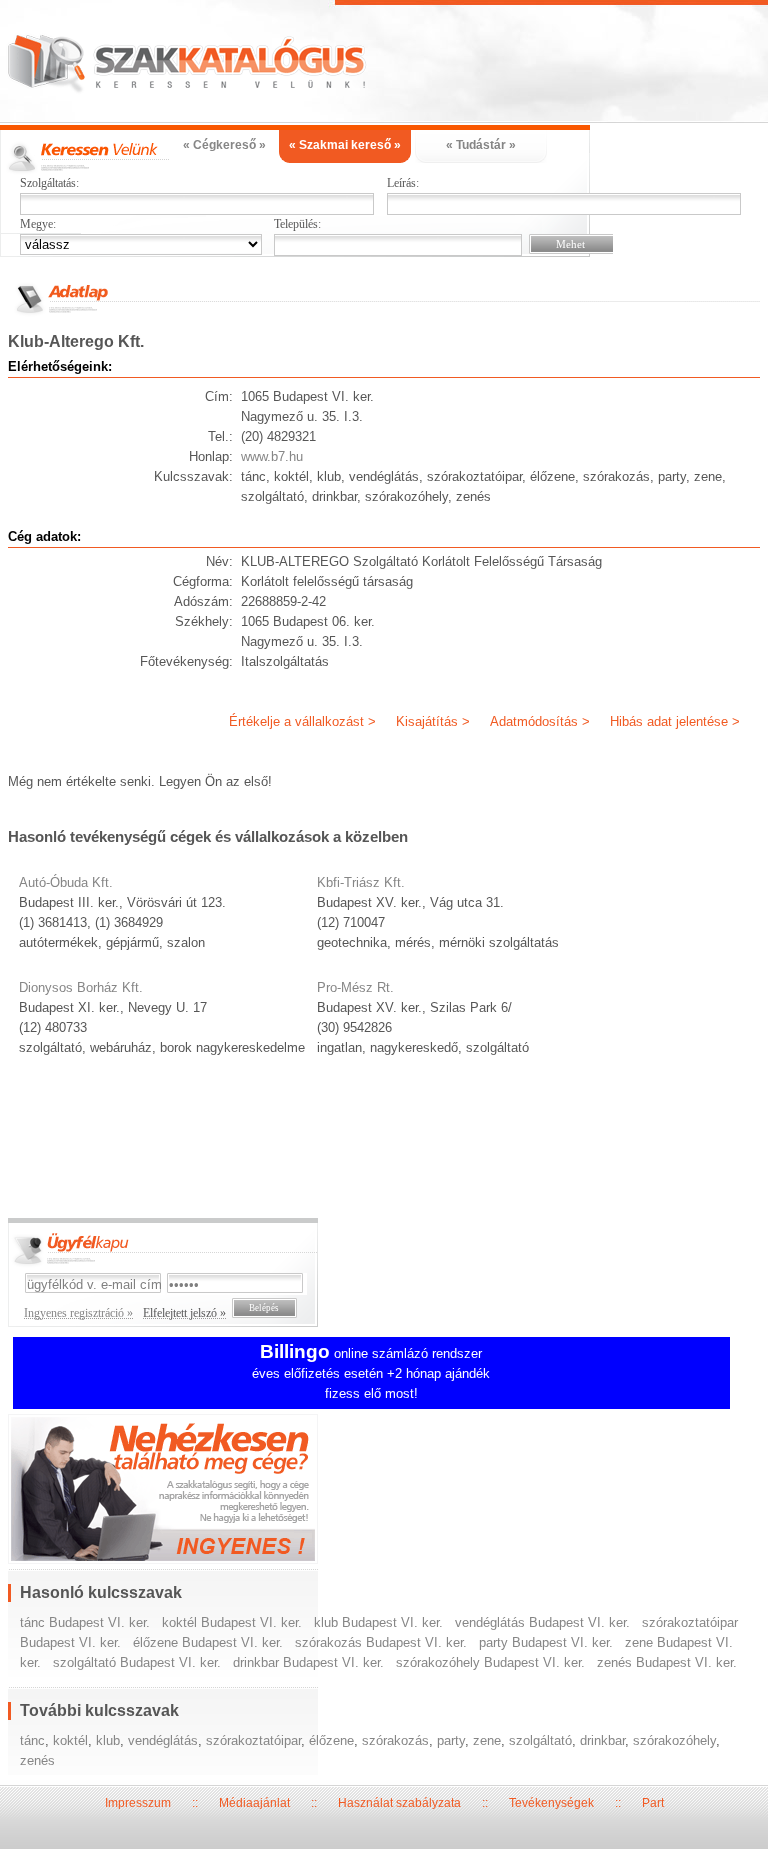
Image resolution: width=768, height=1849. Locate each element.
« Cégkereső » (224, 145)
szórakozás (395, 1740)
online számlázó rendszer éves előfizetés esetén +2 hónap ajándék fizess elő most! (371, 1373)
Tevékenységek (551, 1803)
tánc (32, 1740)
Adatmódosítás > (540, 721)
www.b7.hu (272, 456)
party (451, 1740)
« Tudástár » (481, 145)
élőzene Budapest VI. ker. (208, 1642)
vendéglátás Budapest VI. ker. (542, 1622)
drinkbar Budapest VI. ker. (308, 1662)
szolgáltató (540, 1740)
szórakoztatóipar (253, 1740)
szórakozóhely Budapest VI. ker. (490, 1662)
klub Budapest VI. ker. (378, 1622)
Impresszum (138, 1803)
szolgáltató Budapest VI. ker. (137, 1662)
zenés (37, 1760)
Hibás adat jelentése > (675, 721)
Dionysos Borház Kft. (81, 987)
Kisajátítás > (433, 721)
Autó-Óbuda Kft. (66, 882)
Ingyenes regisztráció (384, 1491)
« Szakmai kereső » (345, 145)
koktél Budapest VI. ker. (232, 1622)
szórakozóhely (674, 1740)
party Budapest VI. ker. (546, 1642)
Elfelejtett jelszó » (184, 1313)
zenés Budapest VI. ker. (667, 1662)
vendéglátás (163, 1740)
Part (653, 1803)
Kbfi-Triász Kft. (361, 882)
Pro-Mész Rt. (355, 987)
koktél (70, 1740)
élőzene (331, 1740)
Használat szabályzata (399, 1803)
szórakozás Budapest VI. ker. (381, 1642)
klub (108, 1740)
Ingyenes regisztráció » (78, 1313)
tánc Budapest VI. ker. (85, 1622)
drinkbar (602, 1740)
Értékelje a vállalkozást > (302, 721)
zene (487, 1740)
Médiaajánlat (254, 1803)
